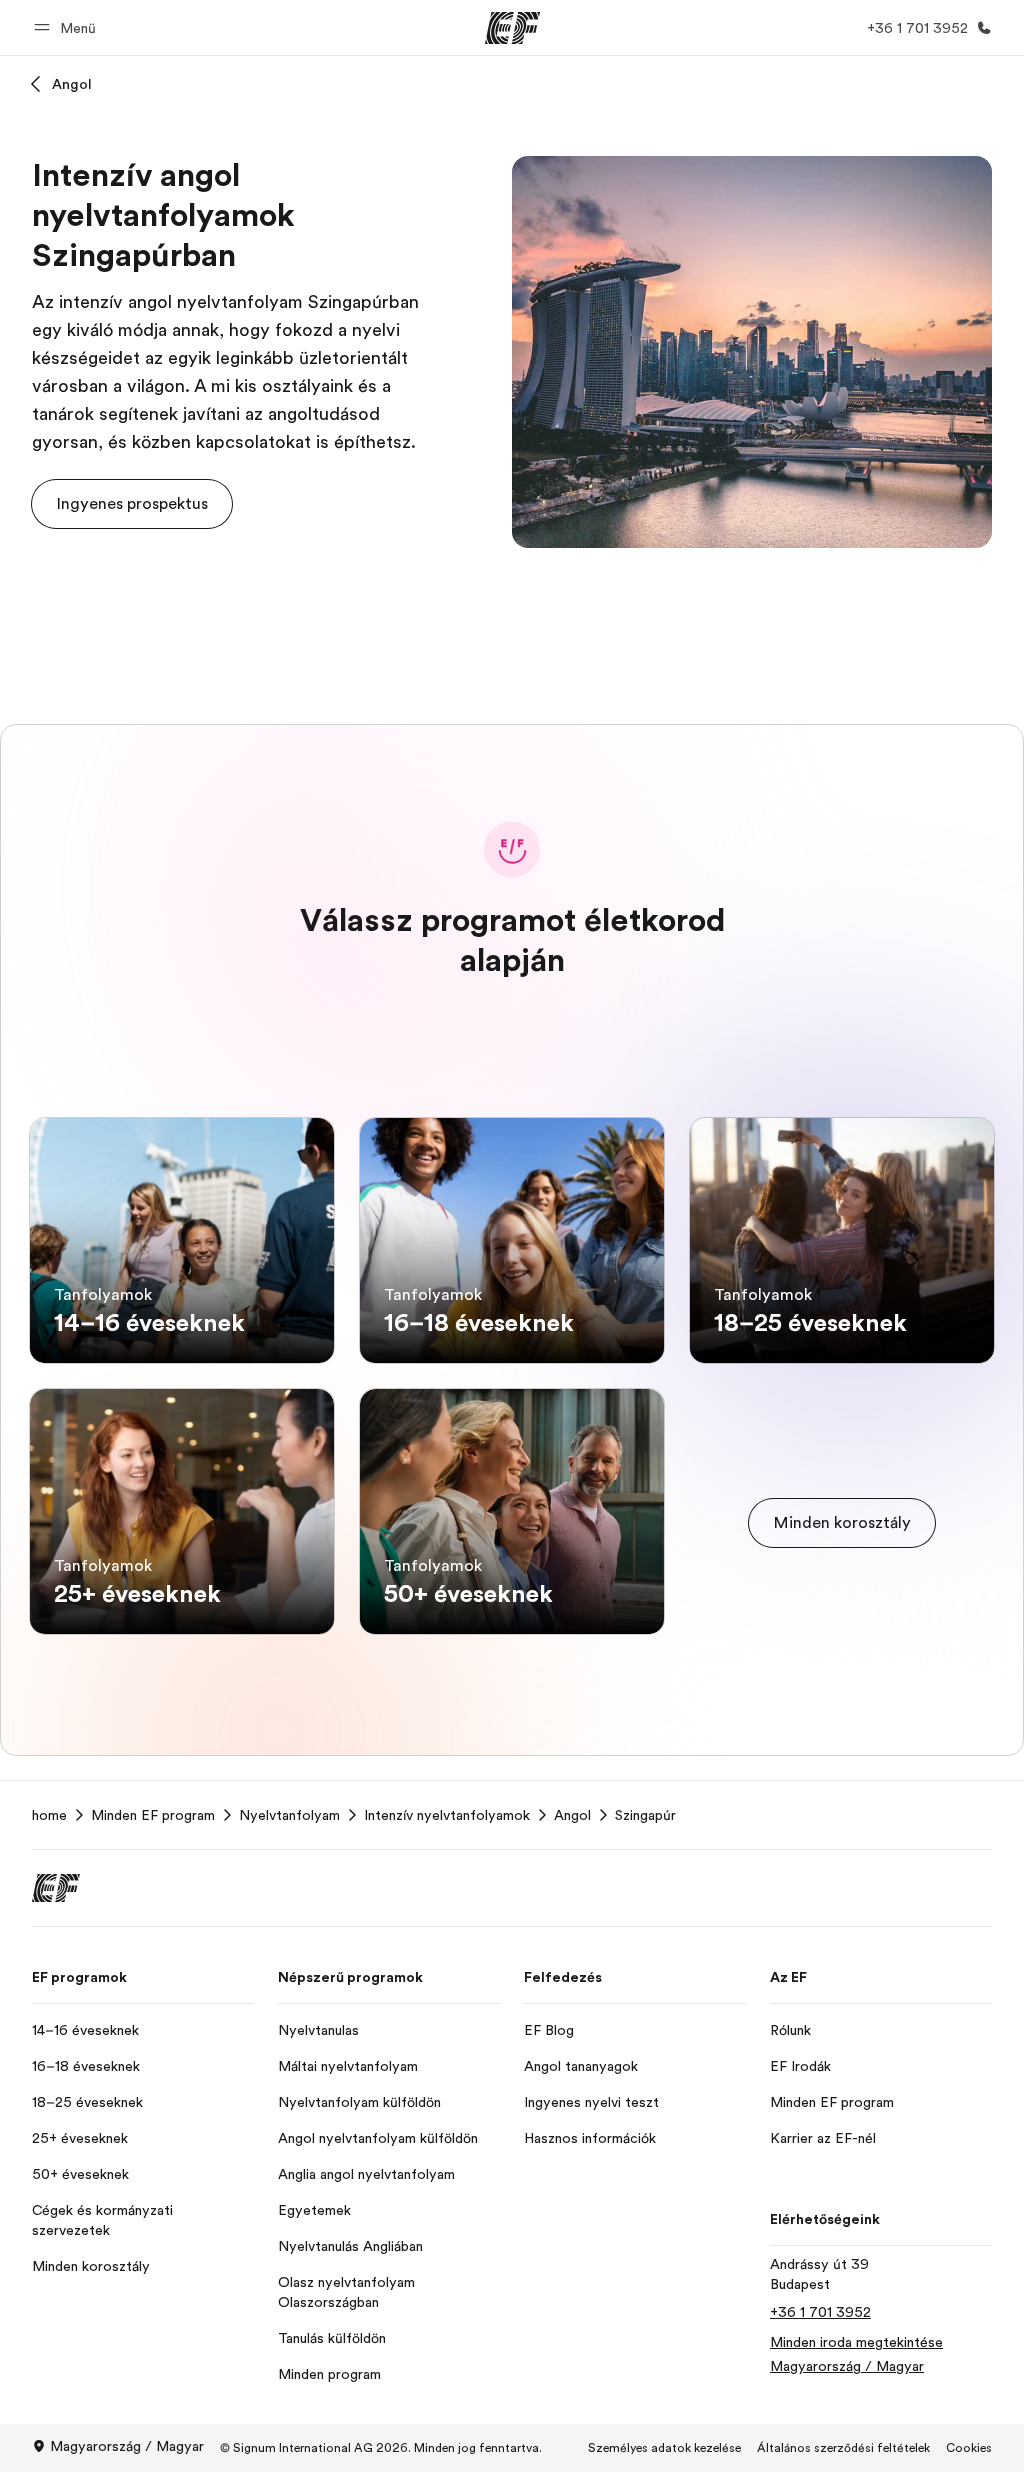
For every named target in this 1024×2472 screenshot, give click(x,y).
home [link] (49, 1815)
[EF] (512, 28)
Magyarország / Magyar (127, 2446)
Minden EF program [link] (153, 1815)
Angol (72, 84)
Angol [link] (572, 1815)
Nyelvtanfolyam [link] (289, 1815)
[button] (68, 27)
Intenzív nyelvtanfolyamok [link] (447, 1815)
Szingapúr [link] (645, 1815)
